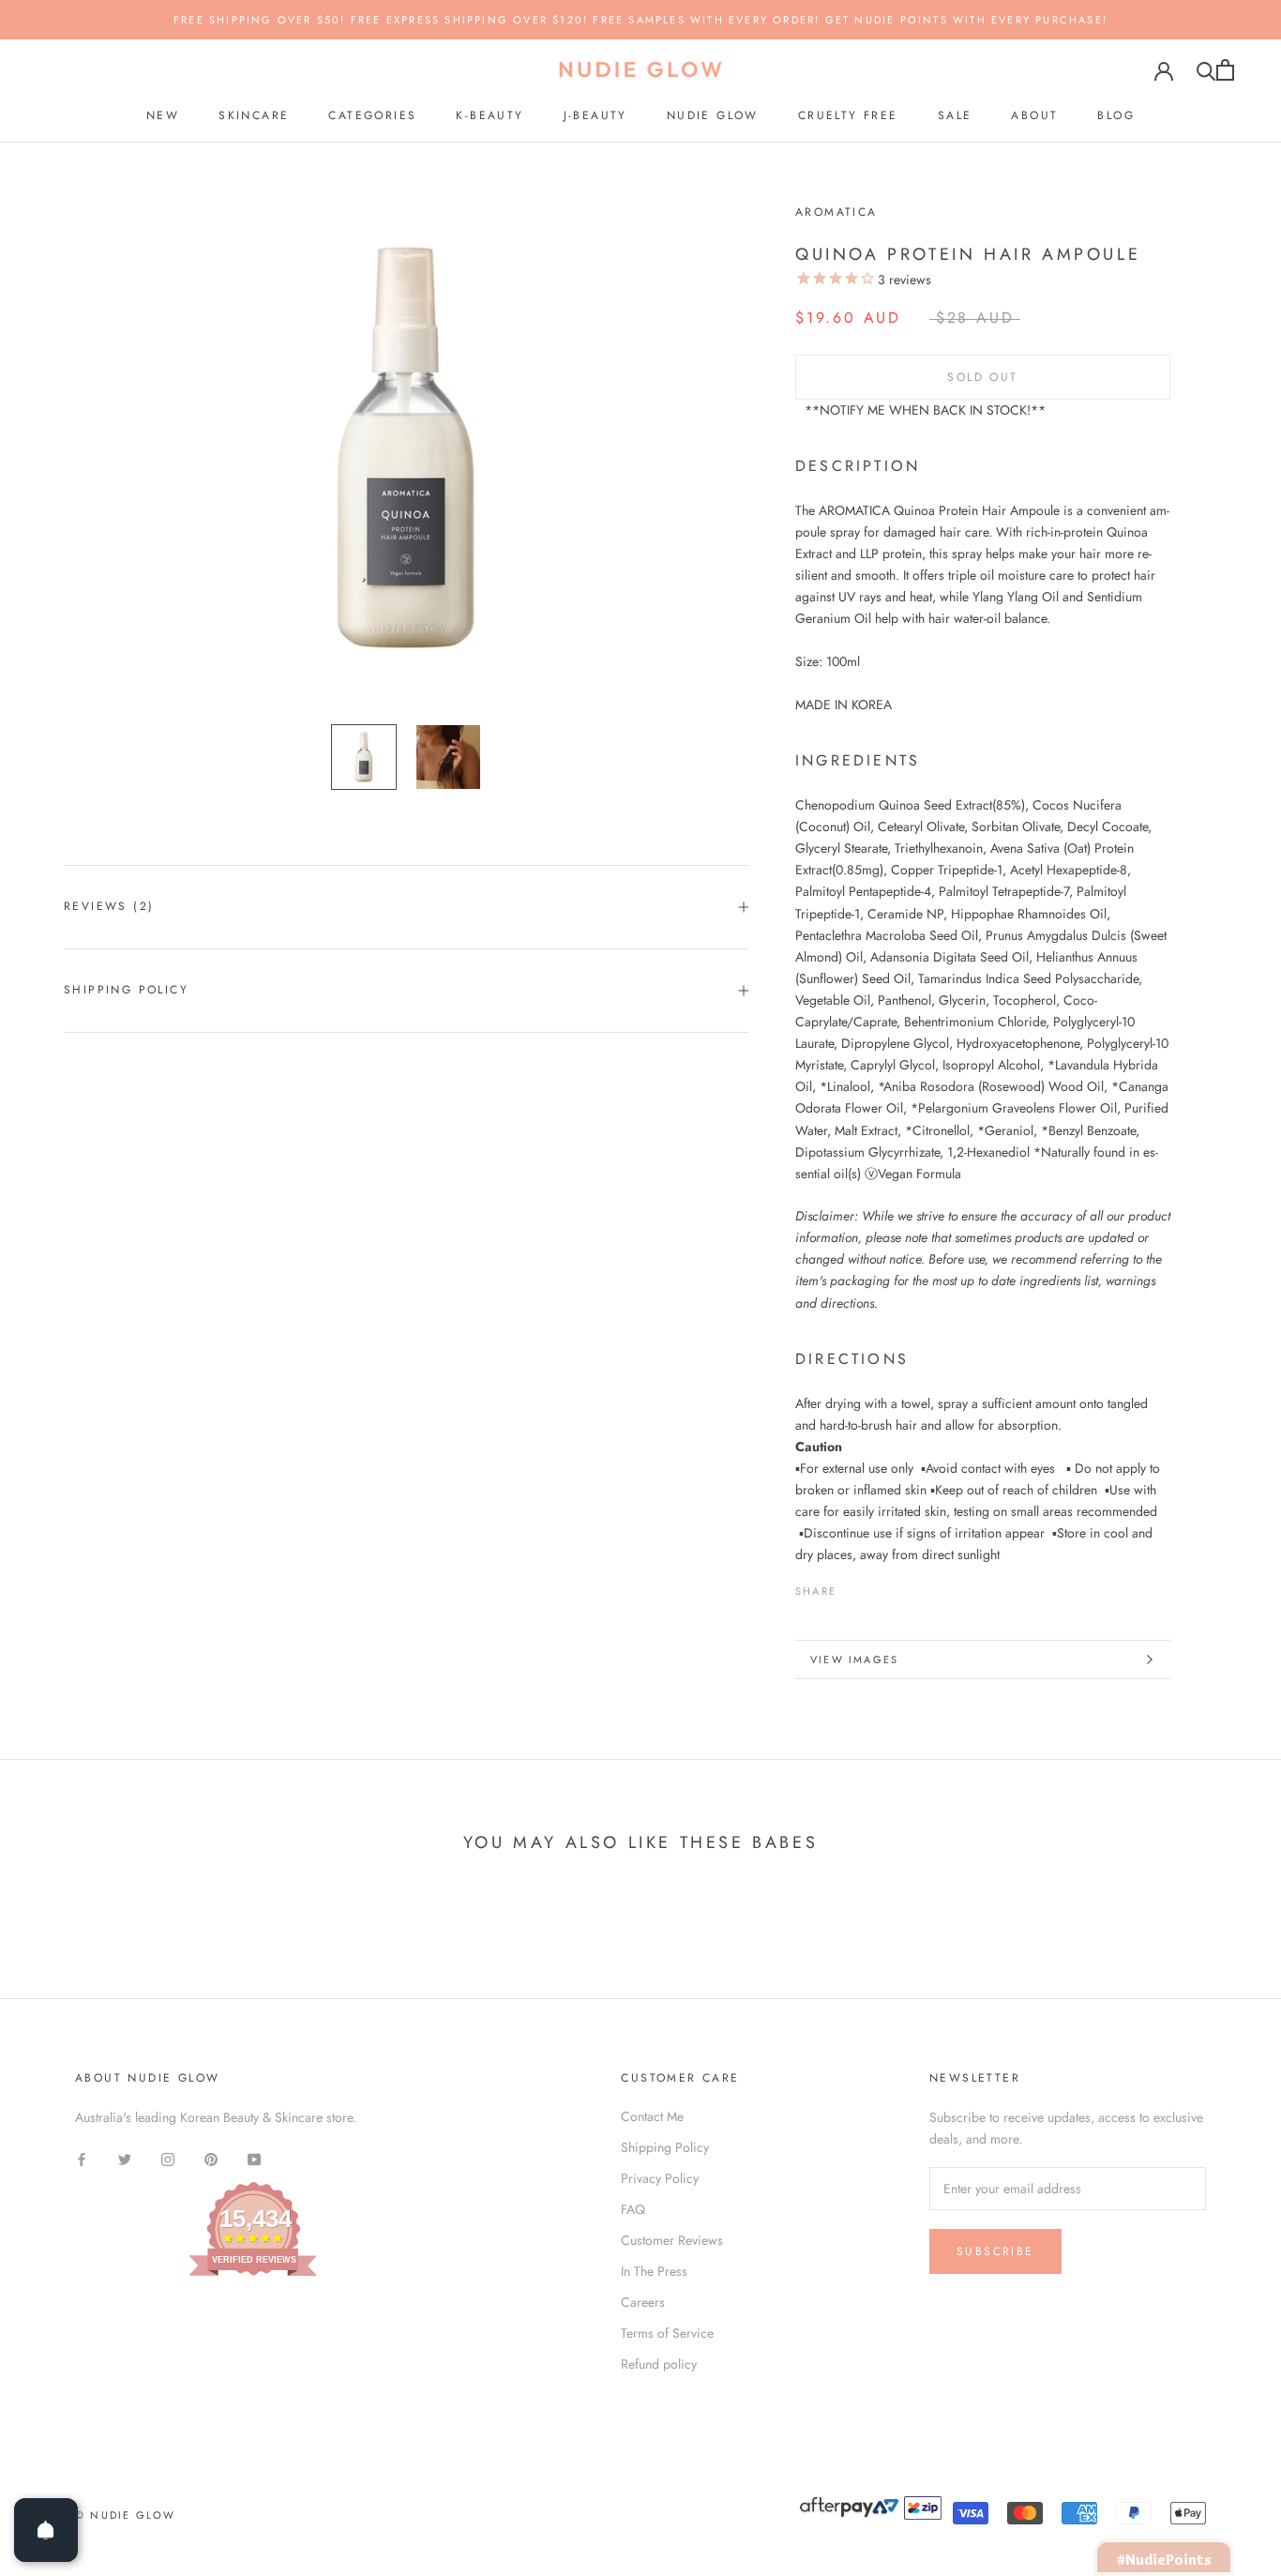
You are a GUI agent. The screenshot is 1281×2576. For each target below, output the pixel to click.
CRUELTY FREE (848, 115)
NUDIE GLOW (713, 115)
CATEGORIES (372, 115)
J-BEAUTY (595, 115)
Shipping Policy (126, 990)
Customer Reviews (672, 2240)
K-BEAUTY (490, 115)
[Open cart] (1225, 70)
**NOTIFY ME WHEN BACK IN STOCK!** (925, 410)
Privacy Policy (660, 2178)
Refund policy (659, 2364)
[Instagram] (168, 2158)
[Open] (46, 2530)
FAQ (633, 2209)
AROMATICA (836, 212)
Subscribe (995, 2251)
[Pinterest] (903, 1586)
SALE (955, 115)
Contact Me (652, 2116)
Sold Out (982, 377)
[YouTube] (254, 2158)
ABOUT (1034, 115)
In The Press (654, 2271)
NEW (163, 115)
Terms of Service (667, 2333)
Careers (643, 2302)
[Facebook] (854, 1586)
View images (854, 1659)
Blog (1116, 115)
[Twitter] (879, 1586)
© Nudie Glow (125, 2515)
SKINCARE (254, 115)
